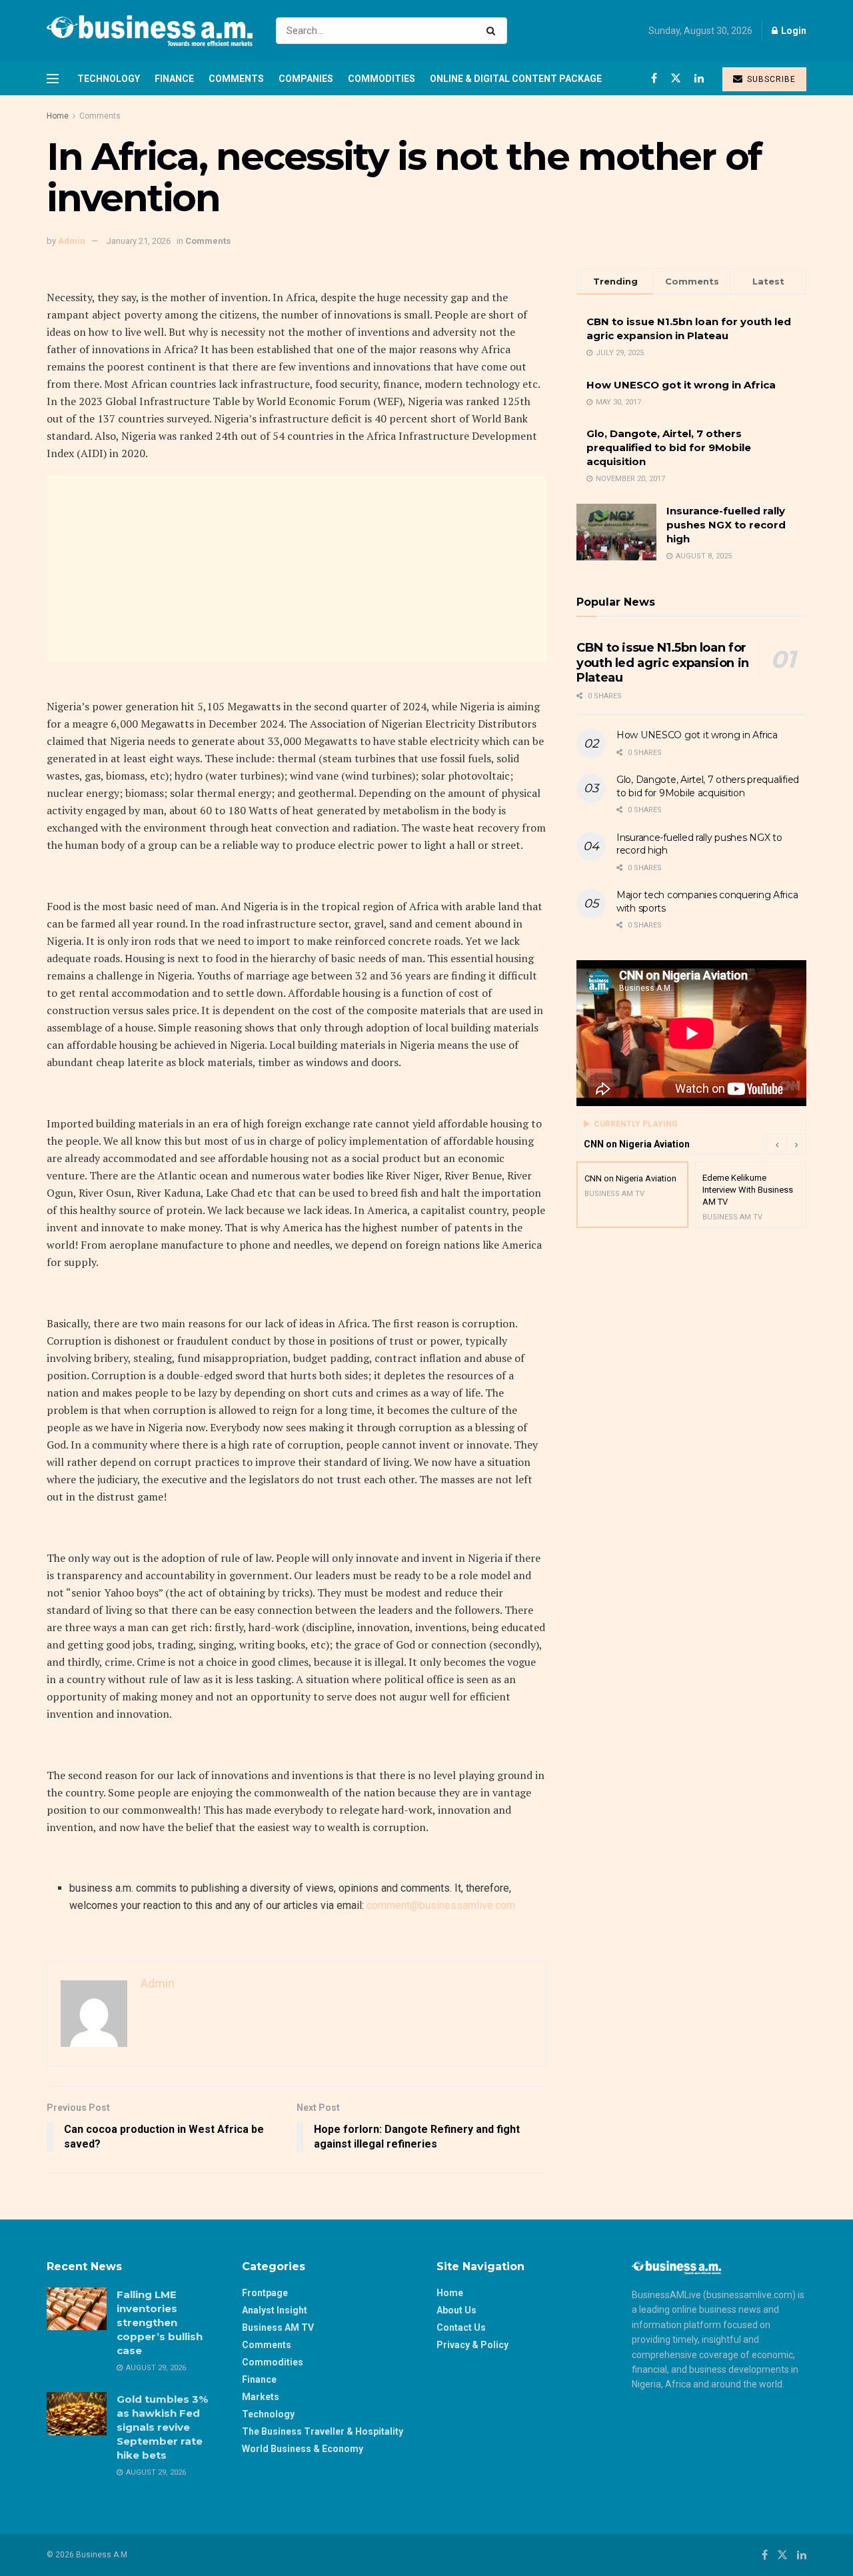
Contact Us (461, 2327)
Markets (261, 2397)
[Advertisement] (297, 568)
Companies (306, 79)
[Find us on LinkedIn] (699, 78)
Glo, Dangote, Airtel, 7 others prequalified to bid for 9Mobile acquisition (669, 447)
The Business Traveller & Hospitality (323, 2431)
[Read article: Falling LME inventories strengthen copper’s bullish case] (77, 2309)
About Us (456, 2310)
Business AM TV (278, 2327)
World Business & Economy (303, 2449)
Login (793, 31)
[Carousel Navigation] (786, 1144)
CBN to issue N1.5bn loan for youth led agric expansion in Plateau (663, 663)
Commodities (382, 79)
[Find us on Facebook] (654, 78)
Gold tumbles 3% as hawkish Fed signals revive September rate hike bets (162, 2427)
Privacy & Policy (472, 2345)
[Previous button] (776, 1144)
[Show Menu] (53, 79)
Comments (236, 79)
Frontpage (265, 2293)
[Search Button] (493, 31)
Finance (174, 79)
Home (58, 116)
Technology (109, 79)
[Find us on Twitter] (676, 78)
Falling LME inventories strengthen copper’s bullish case (160, 2322)
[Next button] (796, 1144)
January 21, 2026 (139, 241)
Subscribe (770, 79)
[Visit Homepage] (150, 31)
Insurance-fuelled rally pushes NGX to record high (726, 525)
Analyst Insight (275, 2310)
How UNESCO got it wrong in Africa (681, 385)
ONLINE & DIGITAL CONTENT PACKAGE (516, 79)
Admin (72, 241)
